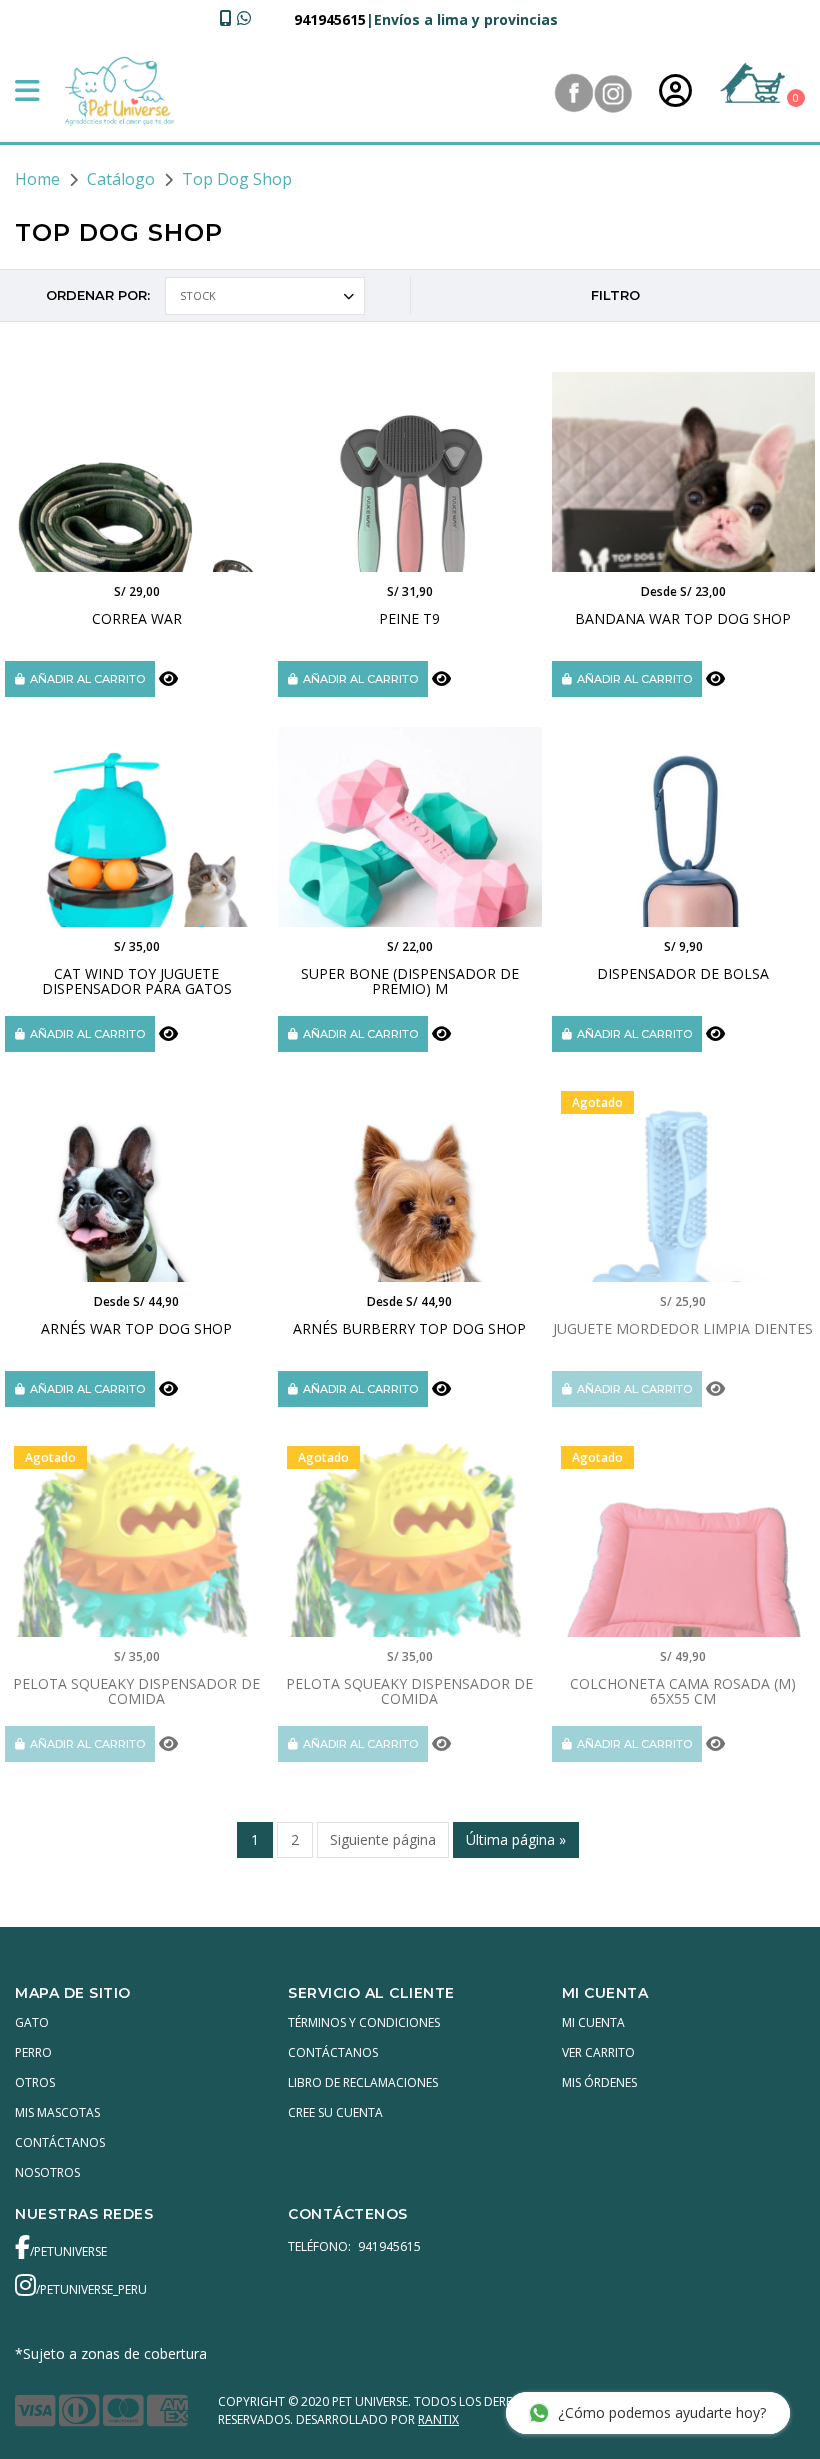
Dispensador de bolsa (683, 973)
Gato (32, 2022)
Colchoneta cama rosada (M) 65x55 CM (683, 1691)
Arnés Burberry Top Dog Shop (409, 1328)
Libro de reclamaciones (363, 2082)
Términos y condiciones (364, 2022)
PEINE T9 (409, 618)
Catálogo (121, 179)
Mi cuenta (593, 2022)
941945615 (330, 19)
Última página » (516, 1839)
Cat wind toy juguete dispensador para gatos (137, 981)
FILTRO (615, 295)
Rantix (438, 2419)
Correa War (137, 618)
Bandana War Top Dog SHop (683, 618)
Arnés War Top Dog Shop (136, 1328)
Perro (33, 2052)
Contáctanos (60, 2142)
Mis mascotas (57, 2112)
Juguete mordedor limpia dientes (683, 1328)
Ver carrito (598, 2052)
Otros (35, 2082)
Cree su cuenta (335, 2112)
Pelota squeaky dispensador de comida (136, 1691)
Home (37, 179)
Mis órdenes (599, 2082)
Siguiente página (383, 1839)
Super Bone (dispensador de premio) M (410, 981)
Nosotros (47, 2172)
